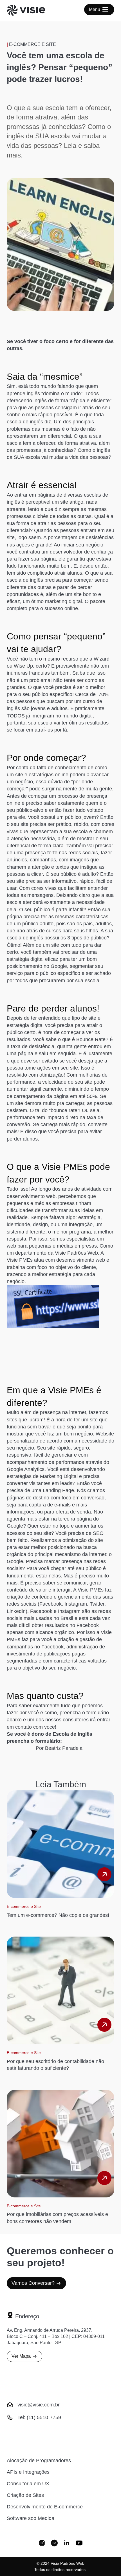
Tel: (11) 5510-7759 (39, 2417)
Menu (95, 9)
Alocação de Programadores (39, 2461)
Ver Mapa (21, 2356)
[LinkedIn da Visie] (67, 2544)
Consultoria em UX (28, 2484)
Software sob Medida (31, 2518)
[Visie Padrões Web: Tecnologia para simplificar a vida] (33, 11)
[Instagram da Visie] (42, 2544)
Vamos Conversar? (33, 2283)
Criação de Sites (25, 2495)
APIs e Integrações (28, 2472)
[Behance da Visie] (54, 2544)
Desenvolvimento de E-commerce (45, 2507)
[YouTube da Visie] (79, 2544)
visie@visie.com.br (39, 2405)
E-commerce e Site (33, 44)
